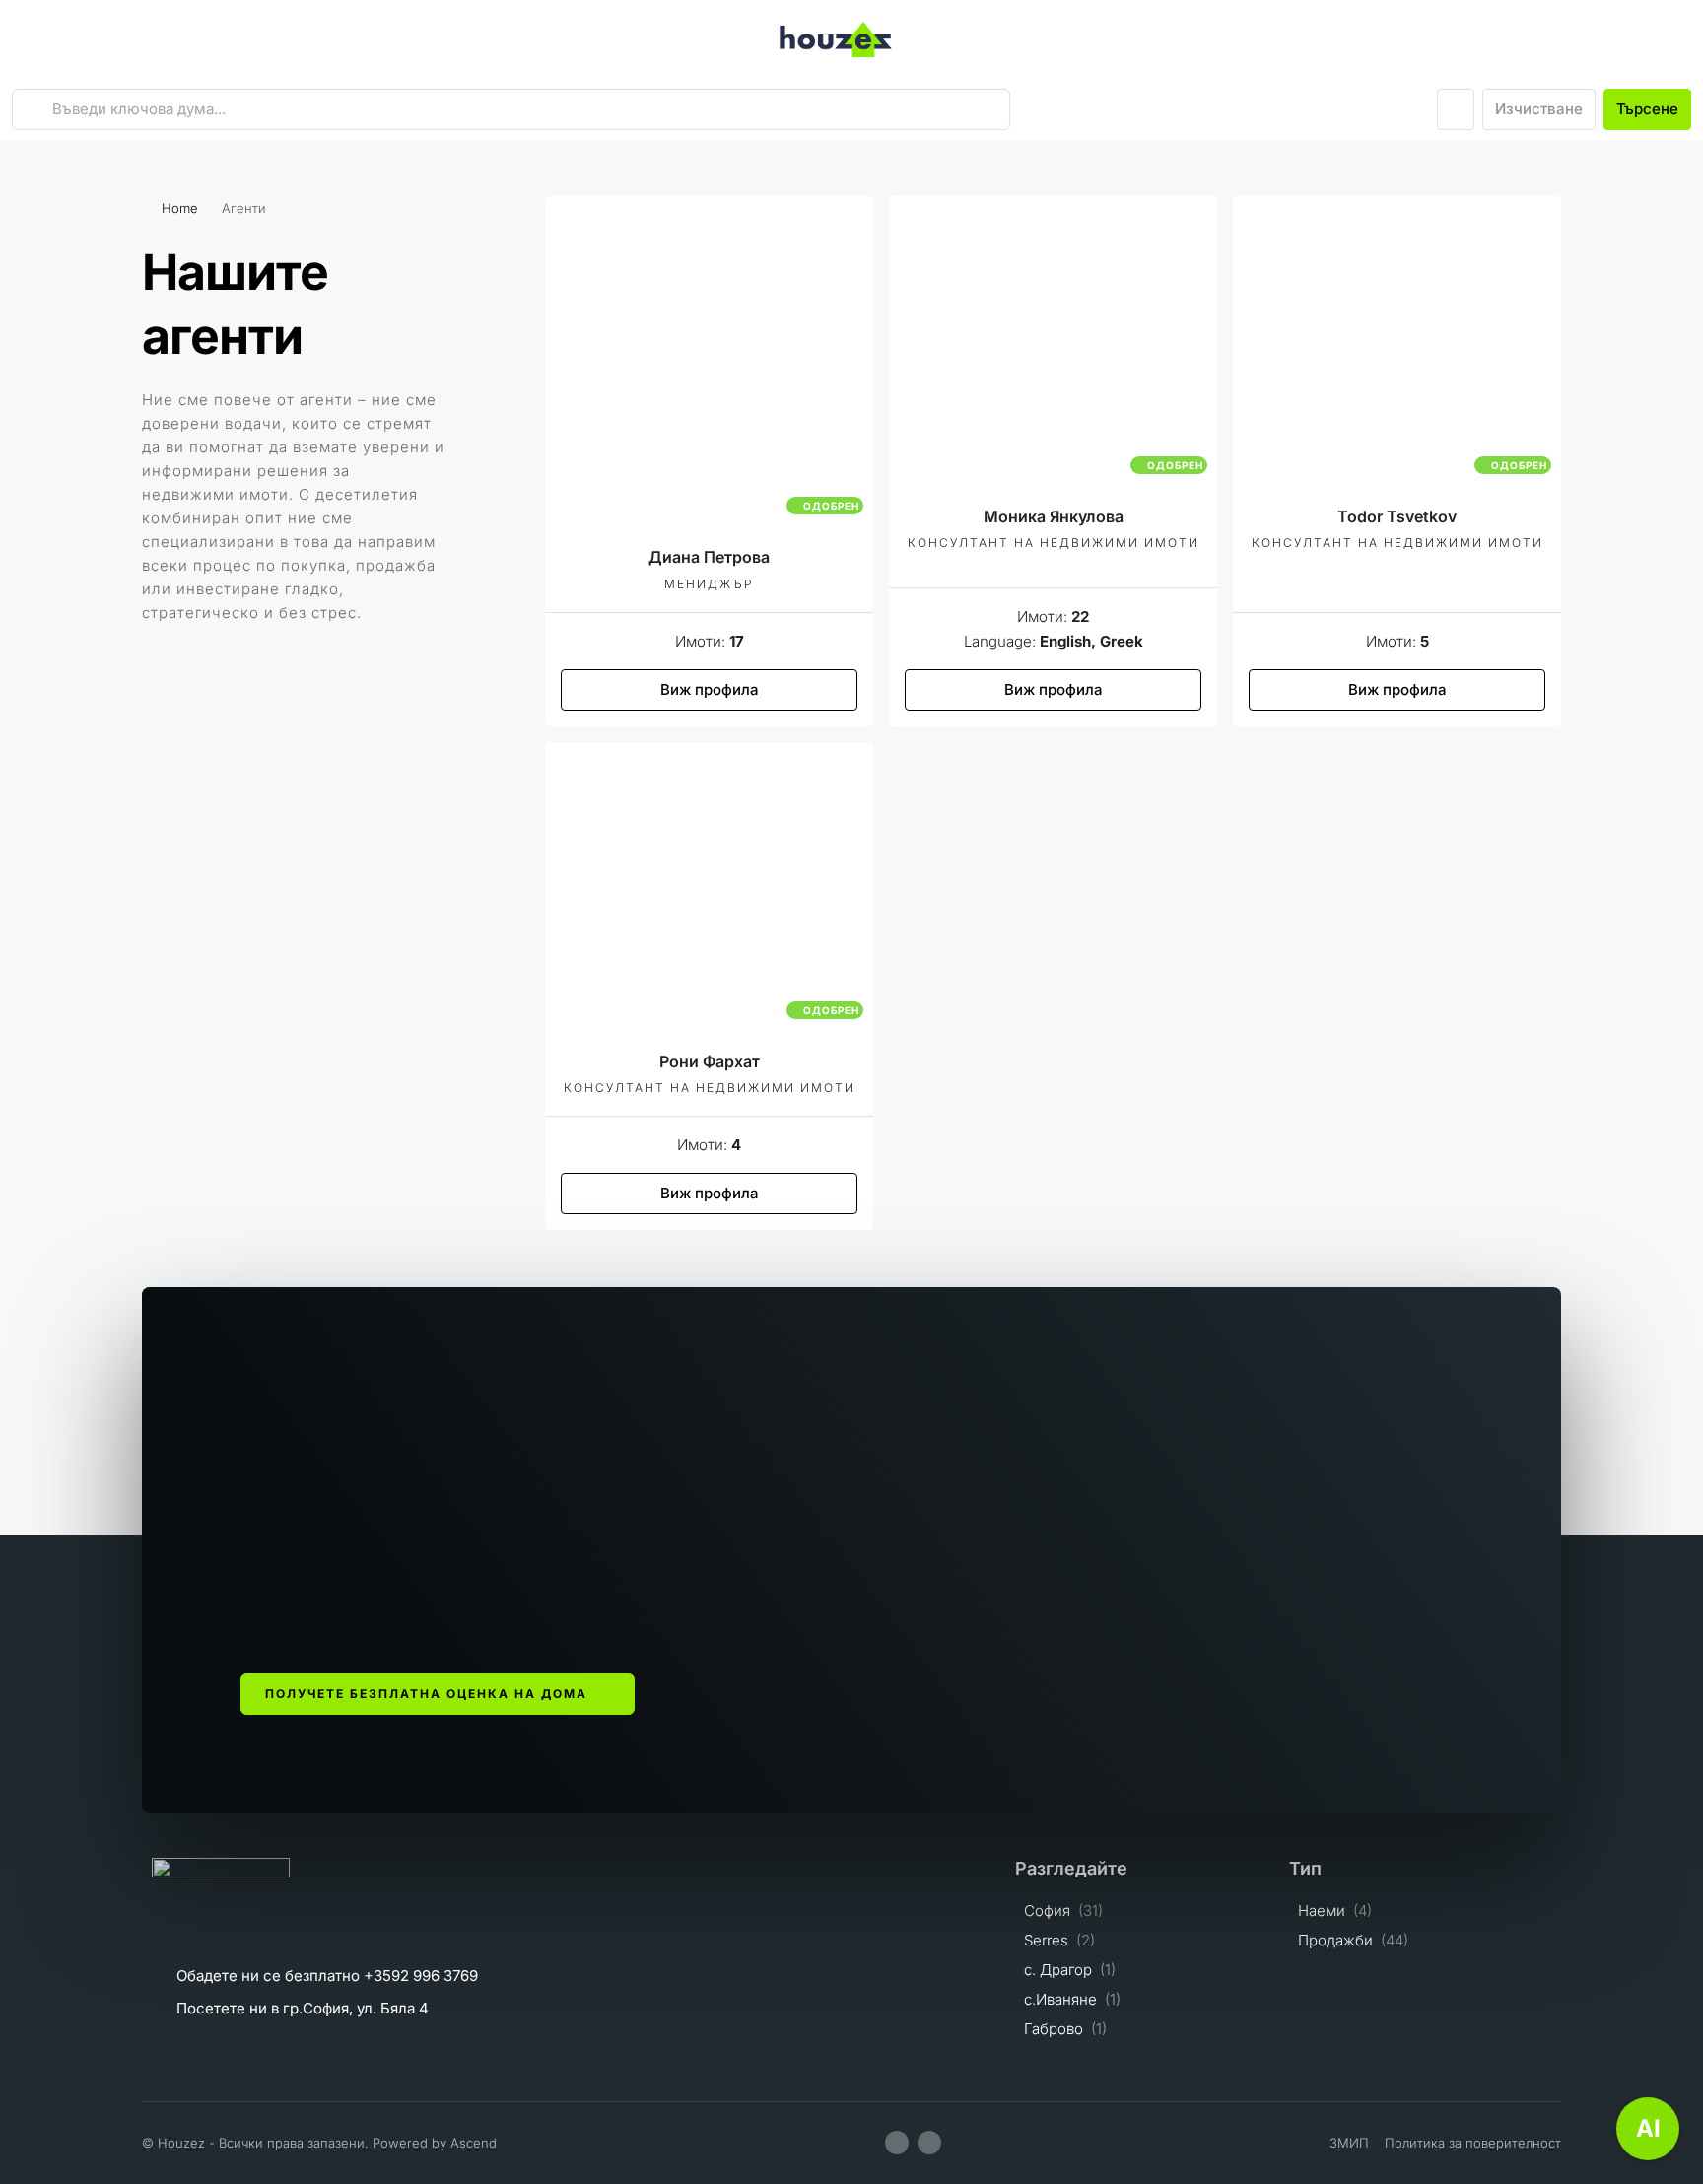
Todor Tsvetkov (1397, 516)
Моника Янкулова (1054, 516)
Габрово (1054, 2029)
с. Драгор (1058, 1970)
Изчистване (1539, 109)
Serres (1046, 1940)
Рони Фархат (710, 1061)
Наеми (1322, 1911)
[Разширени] (1456, 109)
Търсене (1647, 109)
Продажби (1335, 1940)
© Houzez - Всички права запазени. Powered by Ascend (319, 2143)
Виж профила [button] (710, 689)
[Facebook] (897, 2143)
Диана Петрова (709, 557)
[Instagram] (929, 2143)
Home (180, 208)
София (1047, 1911)
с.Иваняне (1060, 1999)
